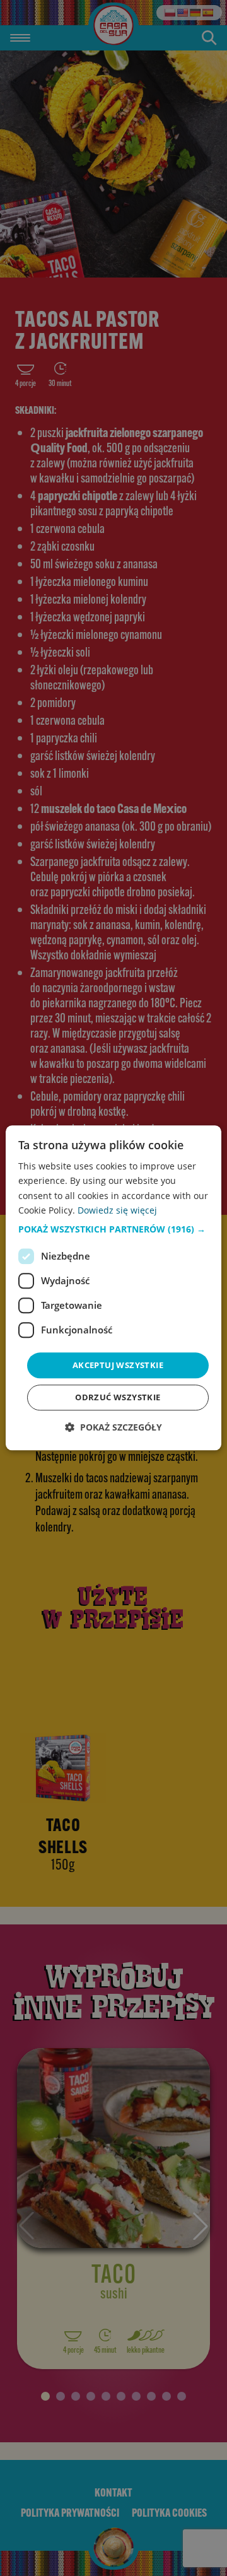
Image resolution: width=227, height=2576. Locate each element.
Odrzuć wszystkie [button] (118, 1398)
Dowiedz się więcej (117, 1210)
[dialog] (113, 1288)
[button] (113, 1229)
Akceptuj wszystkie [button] (118, 1365)
